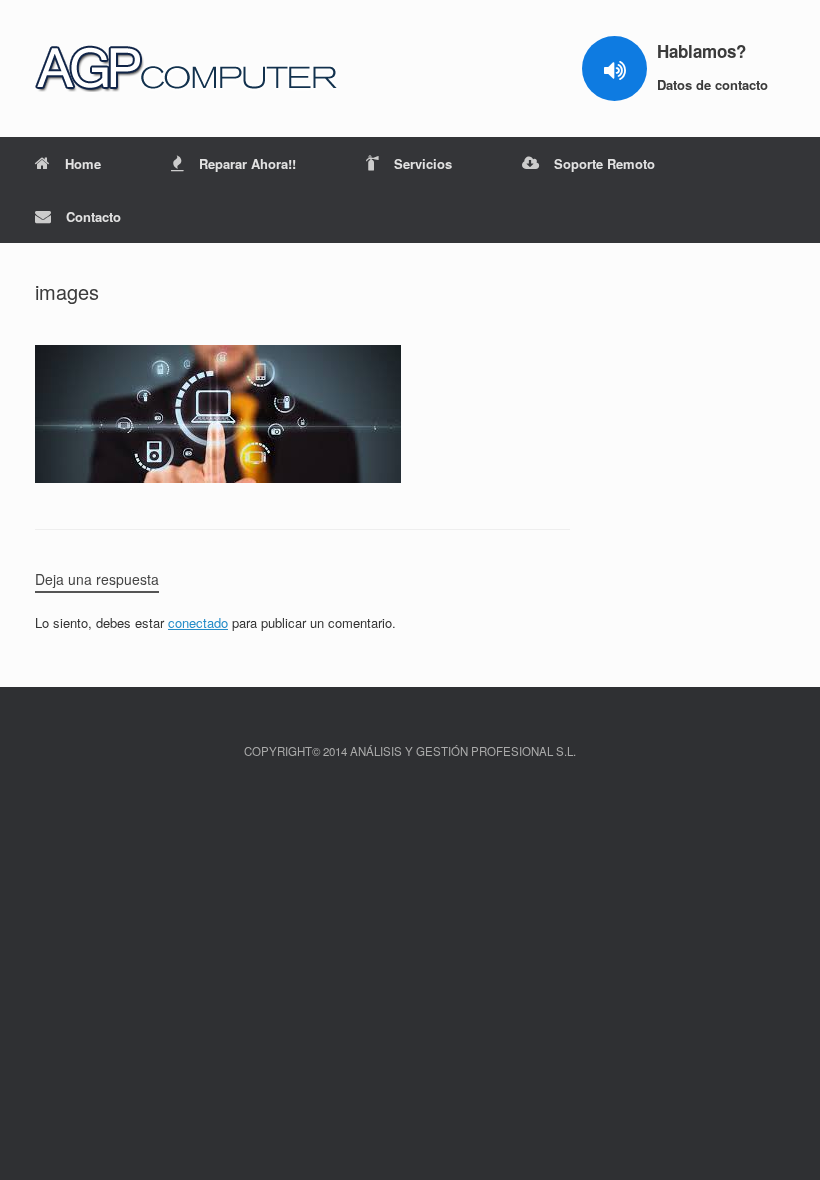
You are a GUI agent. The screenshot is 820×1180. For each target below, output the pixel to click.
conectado (198, 622)
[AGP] (187, 68)
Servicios (423, 163)
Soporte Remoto (604, 163)
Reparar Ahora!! (247, 163)
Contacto (93, 216)
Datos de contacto (714, 84)
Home (83, 163)
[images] (218, 477)
